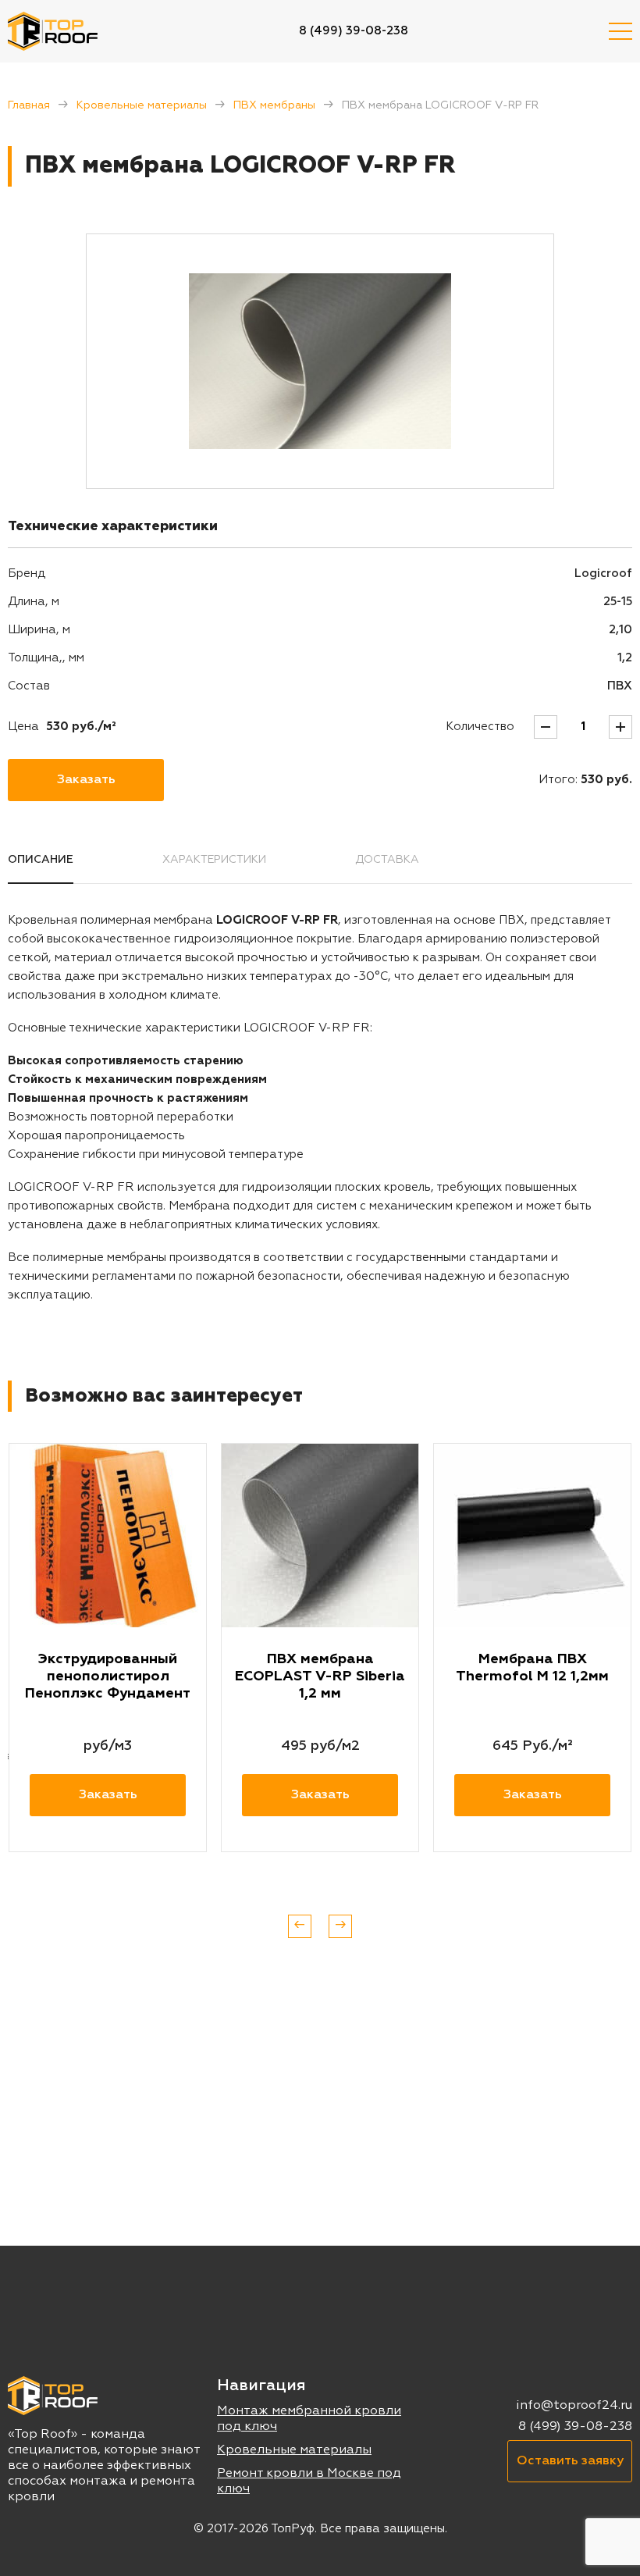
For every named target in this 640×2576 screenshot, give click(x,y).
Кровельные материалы (142, 105)
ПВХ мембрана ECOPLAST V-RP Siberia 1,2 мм (320, 1676)
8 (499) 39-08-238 (354, 31)
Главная (29, 105)
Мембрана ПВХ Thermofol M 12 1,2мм (532, 1668)
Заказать (86, 780)
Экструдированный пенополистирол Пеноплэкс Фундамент (108, 1676)
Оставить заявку (570, 2461)
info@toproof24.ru (574, 2406)
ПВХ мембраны (274, 105)
